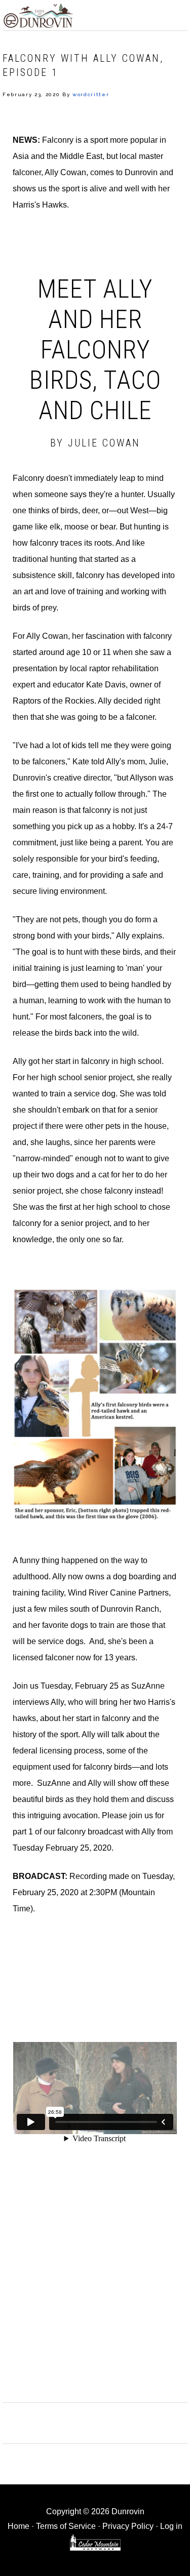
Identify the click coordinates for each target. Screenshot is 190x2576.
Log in (171, 2526)
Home (18, 2526)
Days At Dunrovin (38, 15)
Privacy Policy (128, 2526)
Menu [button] (177, 13)
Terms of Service (66, 2526)
